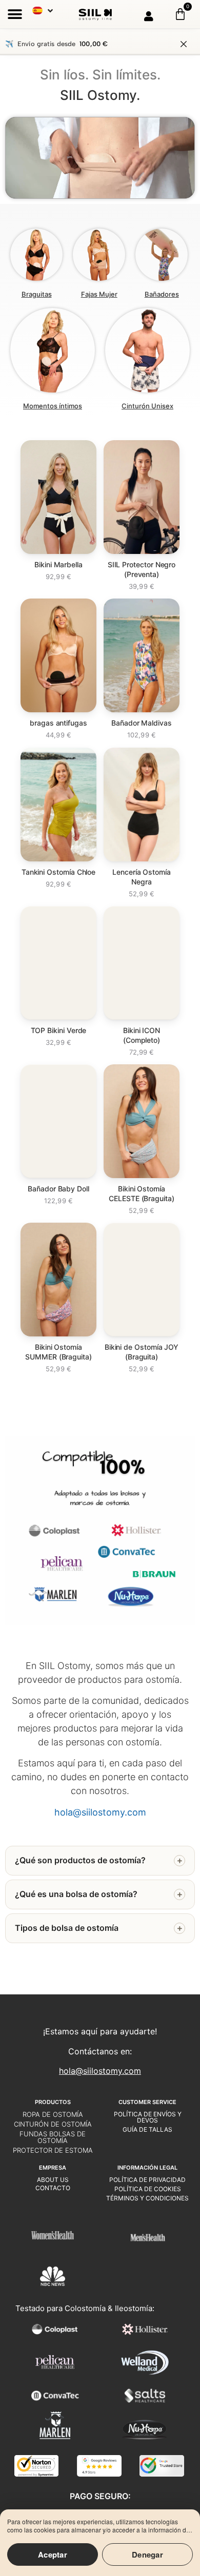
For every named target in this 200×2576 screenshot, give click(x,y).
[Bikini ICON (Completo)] (142, 963)
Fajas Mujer (99, 294)
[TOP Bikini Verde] (58, 963)
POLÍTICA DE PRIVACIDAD (147, 2180)
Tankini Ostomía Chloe (59, 872)
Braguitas (37, 294)
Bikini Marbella (58, 564)
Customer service (147, 2102)
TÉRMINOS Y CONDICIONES (147, 2198)
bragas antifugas (58, 723)
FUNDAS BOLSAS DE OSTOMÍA (53, 2137)
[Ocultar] (184, 44)
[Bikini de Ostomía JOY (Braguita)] (142, 1280)
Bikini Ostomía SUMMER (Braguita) (58, 1352)
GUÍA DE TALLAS (147, 2129)
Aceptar (53, 2554)
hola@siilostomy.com (100, 2071)
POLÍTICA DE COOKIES (148, 2189)
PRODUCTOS (53, 2102)
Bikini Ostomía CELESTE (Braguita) (142, 1193)
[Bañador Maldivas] (142, 655)
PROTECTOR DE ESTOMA (53, 2150)
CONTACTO (53, 2188)
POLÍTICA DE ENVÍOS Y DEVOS (148, 2117)
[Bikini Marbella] (58, 497)
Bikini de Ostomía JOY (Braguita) (142, 1352)
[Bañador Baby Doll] (58, 1121)
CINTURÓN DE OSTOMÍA (53, 2124)
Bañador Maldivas (142, 723)
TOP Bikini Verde (59, 1030)
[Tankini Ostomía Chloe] (58, 805)
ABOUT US (53, 2180)
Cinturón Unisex (147, 406)
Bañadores (162, 294)
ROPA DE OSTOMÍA (53, 2114)
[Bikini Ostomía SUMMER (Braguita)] (58, 1280)
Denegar (147, 2554)
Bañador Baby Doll (58, 1189)
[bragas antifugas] (58, 655)
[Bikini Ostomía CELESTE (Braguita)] (142, 1121)
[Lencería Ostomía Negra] (142, 805)
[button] (15, 14)
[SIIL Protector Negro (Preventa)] (142, 497)
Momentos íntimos (53, 406)
